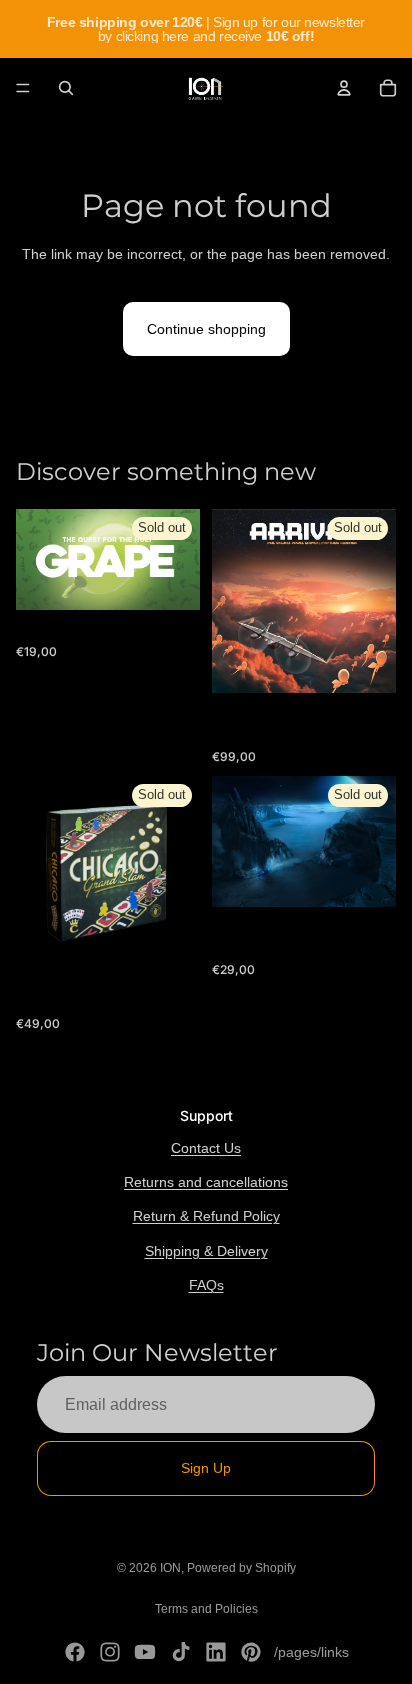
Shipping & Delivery (206, 1251)
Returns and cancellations (206, 1182)
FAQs (206, 1285)
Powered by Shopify (241, 1568)
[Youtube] (145, 1652)
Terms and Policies (206, 1609)
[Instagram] (110, 1652)
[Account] (344, 88)
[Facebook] (75, 1652)
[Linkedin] (216, 1652)
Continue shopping (206, 329)
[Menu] (23, 88)
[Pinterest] (251, 1652)
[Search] (66, 88)
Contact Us (206, 1148)
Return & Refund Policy (206, 1216)
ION (170, 1568)
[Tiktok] (181, 1652)
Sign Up (206, 1468)
